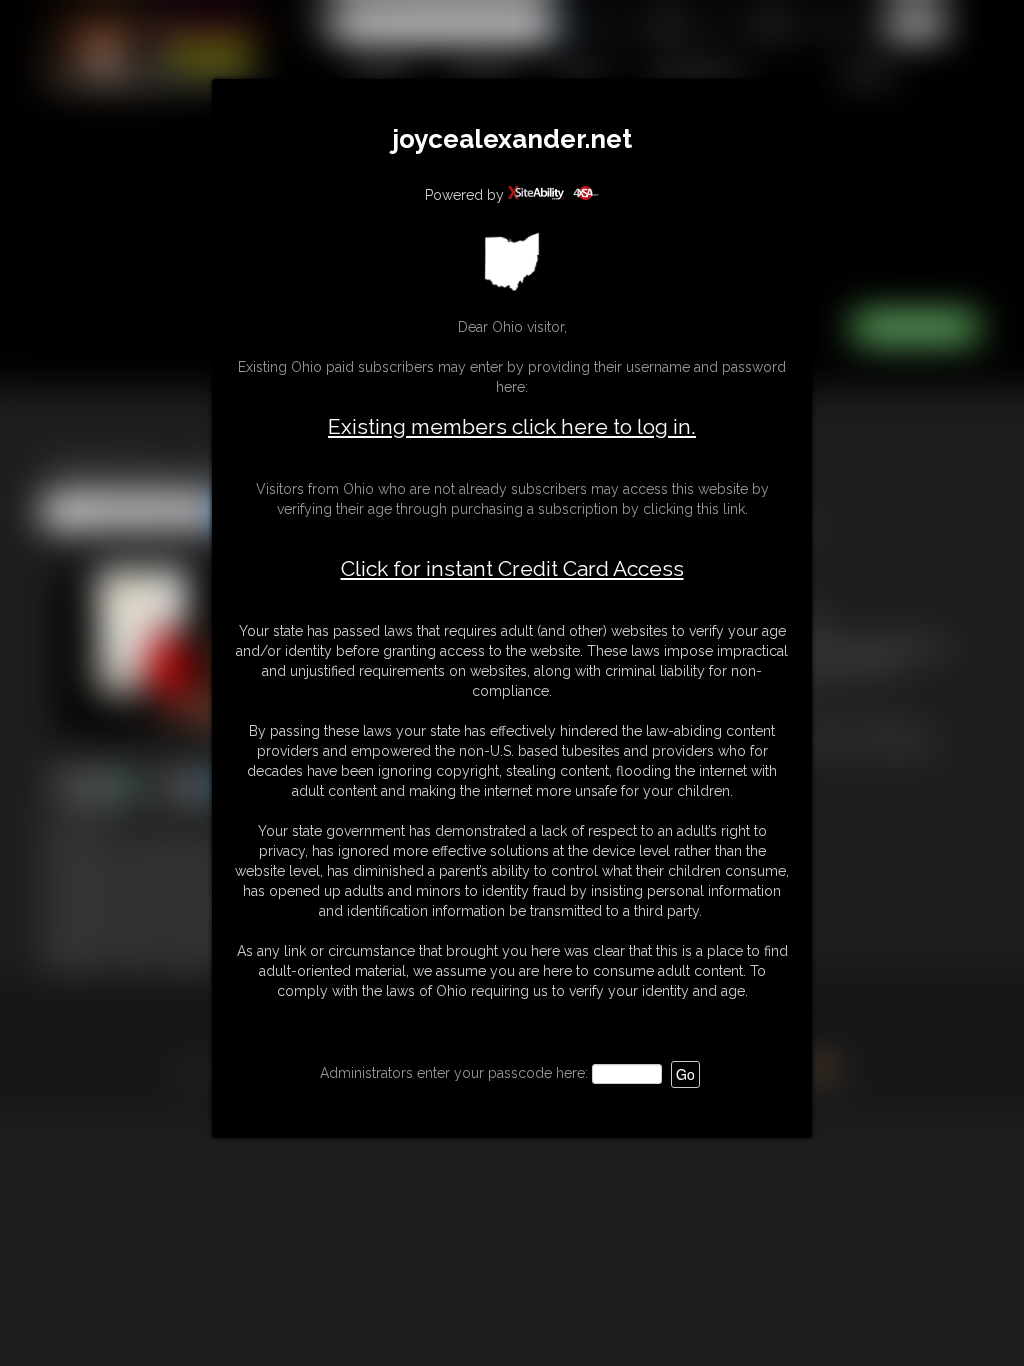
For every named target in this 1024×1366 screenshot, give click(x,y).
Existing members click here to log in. (512, 426)
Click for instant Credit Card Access (512, 569)
